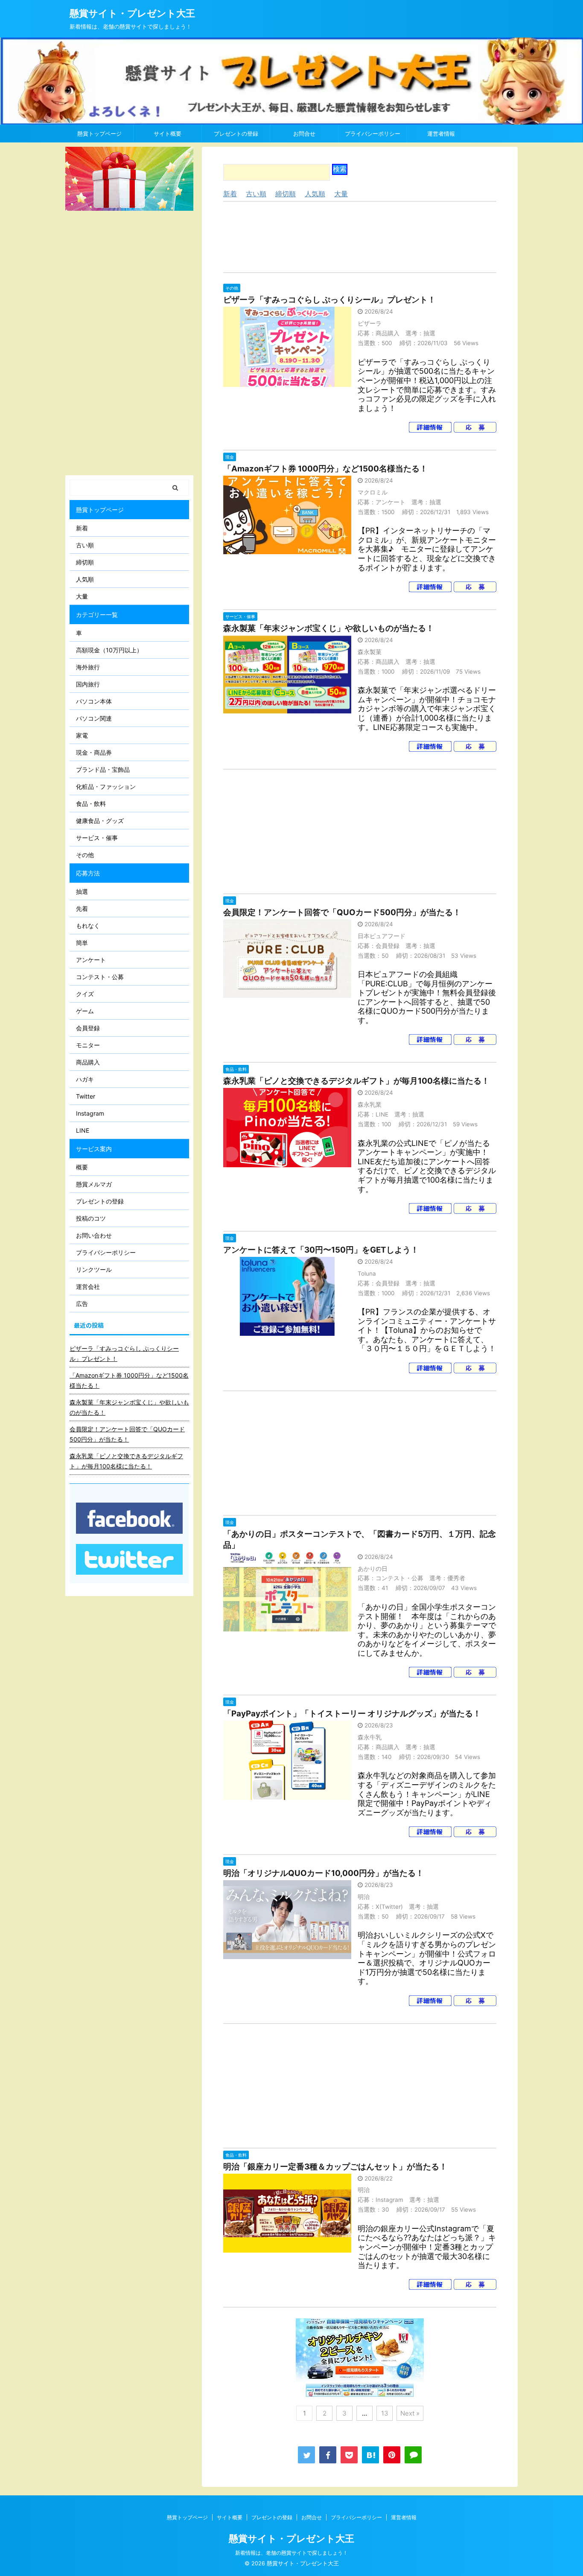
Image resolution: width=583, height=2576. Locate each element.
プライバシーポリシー (373, 134)
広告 (82, 1304)
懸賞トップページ (99, 134)
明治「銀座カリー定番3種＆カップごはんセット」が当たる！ (335, 2167)
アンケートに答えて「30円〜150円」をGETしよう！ (321, 1250)
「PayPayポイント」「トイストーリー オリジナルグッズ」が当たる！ (352, 1714)
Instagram (90, 1113)
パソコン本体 (94, 701)
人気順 (315, 194)
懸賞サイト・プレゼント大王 (132, 13)
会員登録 (88, 1028)
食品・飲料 (91, 804)
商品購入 (88, 1062)
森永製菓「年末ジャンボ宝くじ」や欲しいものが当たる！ (329, 628)
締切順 (286, 194)
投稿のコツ (91, 1218)
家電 (82, 735)
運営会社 (88, 1287)
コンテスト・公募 (100, 977)
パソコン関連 (94, 718)
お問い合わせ (94, 1235)
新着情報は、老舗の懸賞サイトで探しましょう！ (291, 2553)
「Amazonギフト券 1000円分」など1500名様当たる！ (325, 469)
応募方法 (88, 873)
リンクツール (94, 1269)
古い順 (256, 194)
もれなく (88, 926)
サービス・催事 (97, 838)
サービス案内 (94, 1149)
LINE (83, 1130)
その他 (85, 855)
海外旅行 (88, 667)
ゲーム (85, 1011)
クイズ (85, 994)
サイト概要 (168, 134)
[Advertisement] (360, 237)
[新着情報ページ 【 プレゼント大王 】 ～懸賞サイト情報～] (370, 2455)
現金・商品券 (94, 752)
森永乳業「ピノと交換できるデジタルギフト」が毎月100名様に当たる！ (356, 1081)
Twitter (86, 1096)
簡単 (82, 943)
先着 (82, 909)
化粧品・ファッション (106, 786)
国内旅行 (88, 684)
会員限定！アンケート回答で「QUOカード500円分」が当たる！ (342, 912)
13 (385, 2413)
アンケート (91, 960)
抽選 (82, 891)
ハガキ (85, 1079)
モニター (88, 1045)
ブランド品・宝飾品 (103, 769)
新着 (230, 194)
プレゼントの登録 (236, 134)
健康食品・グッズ (100, 821)
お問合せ (304, 134)
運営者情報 (441, 134)
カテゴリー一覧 (97, 615)
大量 (341, 194)
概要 (82, 1167)
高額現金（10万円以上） (109, 650)
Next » (410, 2413)
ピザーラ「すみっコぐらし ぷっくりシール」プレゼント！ (329, 300)
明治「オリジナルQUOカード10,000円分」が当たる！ (324, 1873)
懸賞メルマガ (94, 1184)
